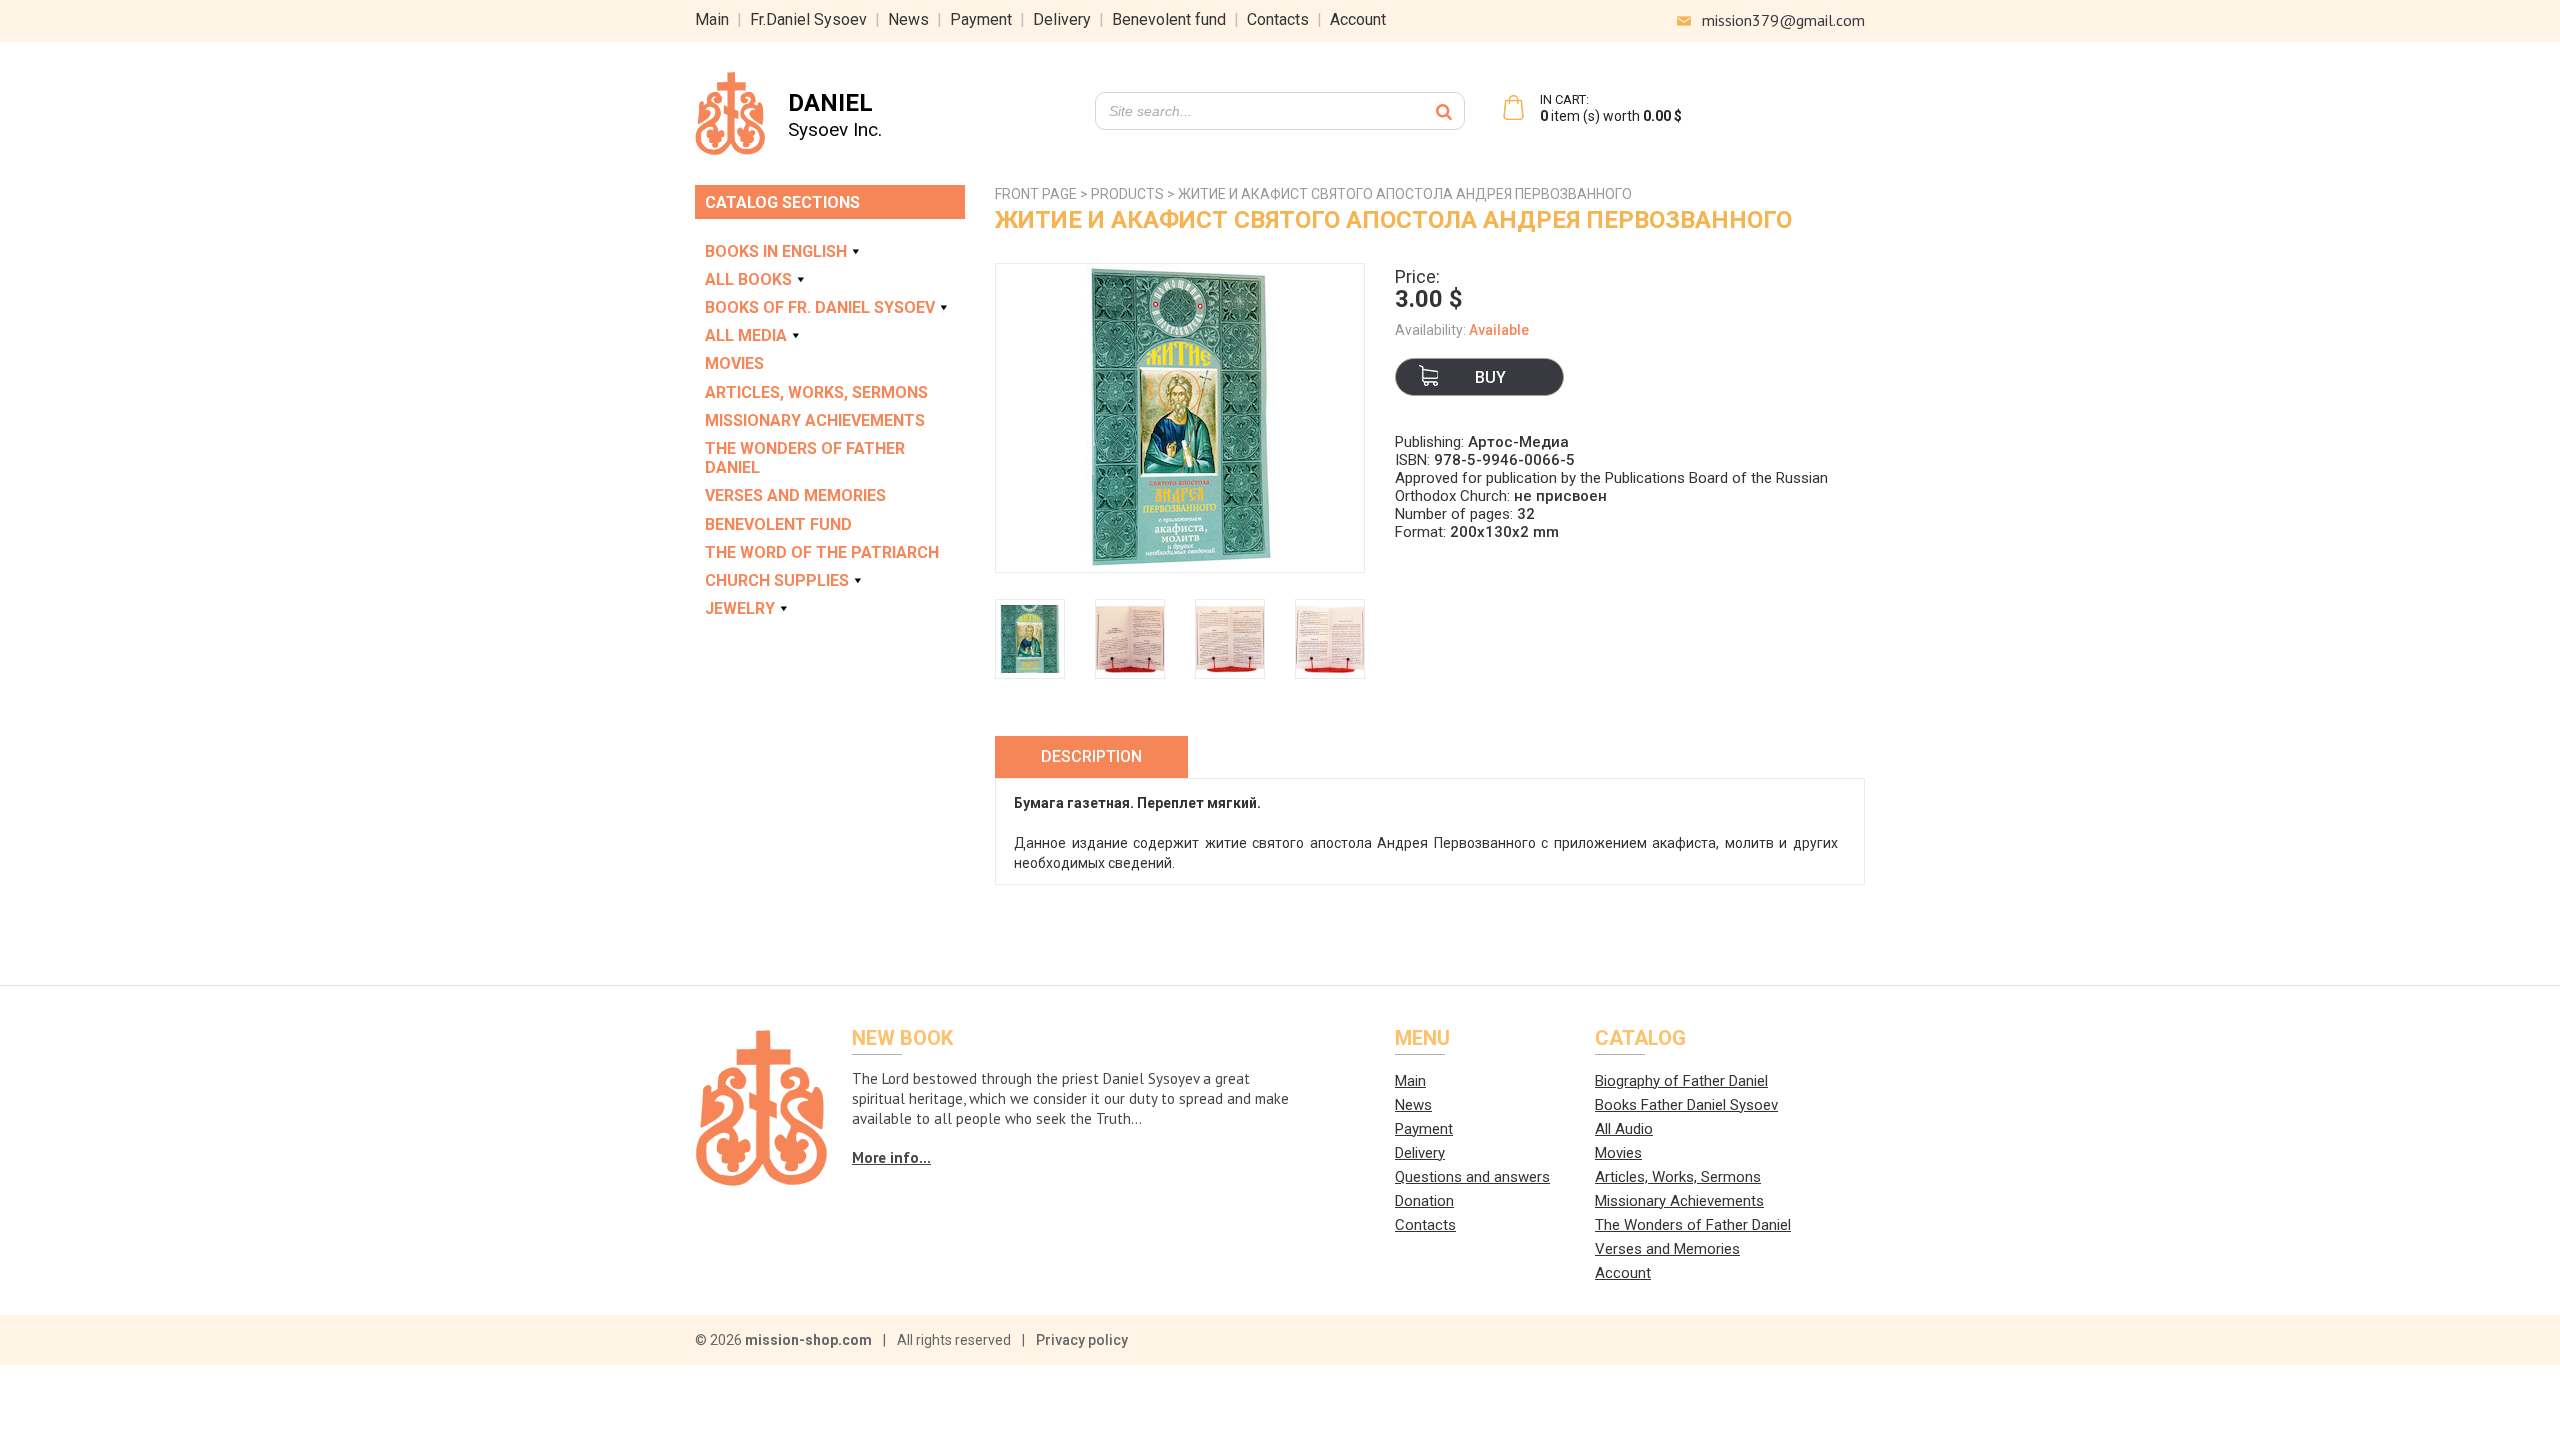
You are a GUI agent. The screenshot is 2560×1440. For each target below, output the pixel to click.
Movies (734, 363)
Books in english (776, 251)
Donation (1424, 1201)
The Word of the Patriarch (822, 552)
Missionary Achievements (815, 420)
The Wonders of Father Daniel (805, 458)
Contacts (1278, 19)
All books (748, 279)
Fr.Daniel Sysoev (808, 19)
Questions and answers (1472, 1177)
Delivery (1062, 19)
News (908, 19)
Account (1358, 19)
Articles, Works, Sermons (816, 392)
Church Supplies (777, 580)
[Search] (1444, 111)
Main (712, 19)
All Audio (1624, 1129)
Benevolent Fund (778, 524)
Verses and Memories (795, 495)
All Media (746, 335)
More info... (891, 1157)
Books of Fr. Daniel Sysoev (820, 307)
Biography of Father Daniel (1681, 1081)
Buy (1490, 377)
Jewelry (740, 608)
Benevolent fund (1169, 19)
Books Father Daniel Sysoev (1686, 1105)
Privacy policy (1082, 1340)
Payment (981, 19)
